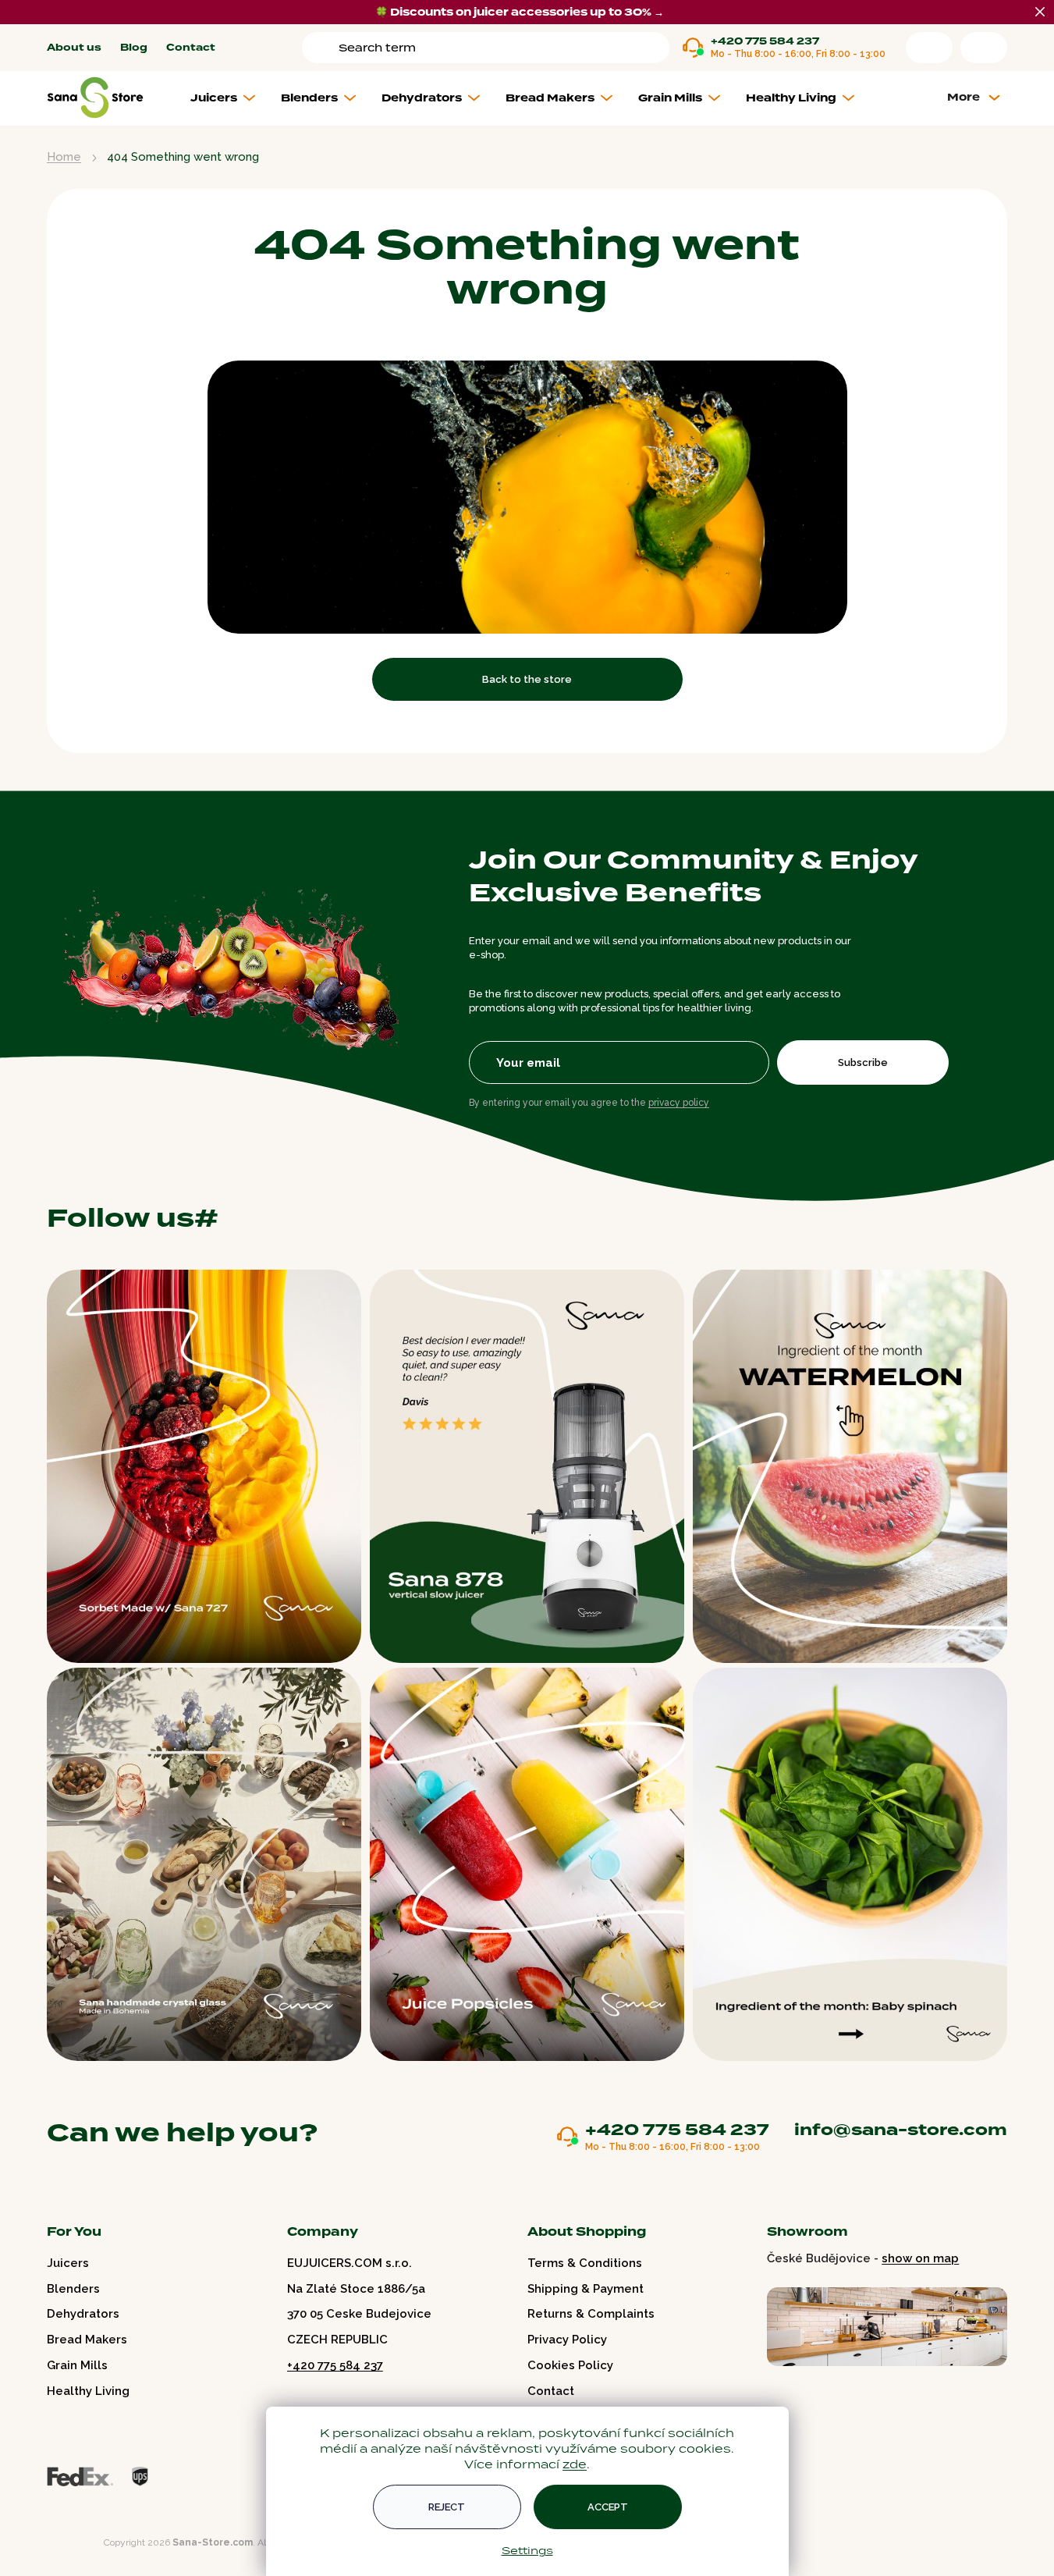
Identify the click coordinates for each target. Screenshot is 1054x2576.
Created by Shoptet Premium (80, 2543)
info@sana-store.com (901, 2130)
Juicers (68, 2263)
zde (575, 2464)
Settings (527, 2550)
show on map (920, 2258)
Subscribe (863, 1062)
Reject (447, 2507)
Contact (191, 48)
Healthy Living (88, 2391)
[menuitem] (229, 98)
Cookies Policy (570, 2365)
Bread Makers (87, 2340)
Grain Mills (77, 2365)
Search (323, 48)
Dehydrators (83, 2314)
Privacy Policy (567, 2340)
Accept (608, 2507)
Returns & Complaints (591, 2314)
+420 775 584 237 (765, 42)
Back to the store (527, 679)
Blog (134, 48)
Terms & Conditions (585, 2263)
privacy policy (679, 1103)
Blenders (73, 2289)
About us (74, 48)
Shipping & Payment (586, 2289)
